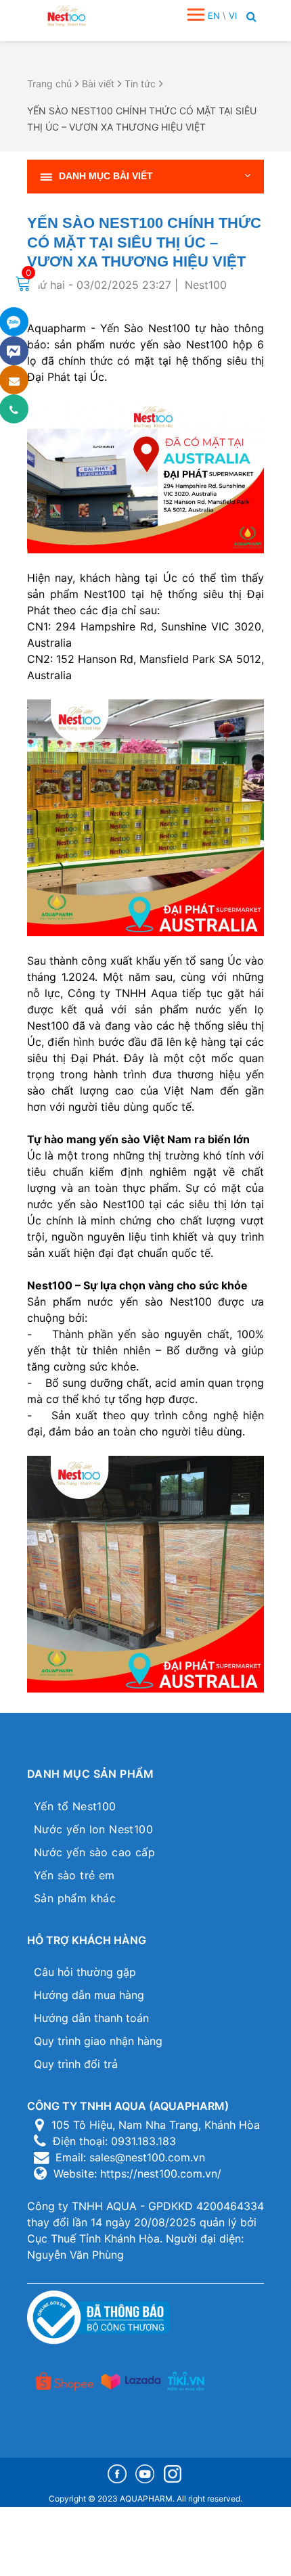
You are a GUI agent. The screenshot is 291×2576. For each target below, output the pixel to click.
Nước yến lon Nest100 (93, 1829)
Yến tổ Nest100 (75, 1806)
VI (233, 16)
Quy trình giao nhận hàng (98, 2041)
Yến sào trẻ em (74, 1875)
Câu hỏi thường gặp (85, 1972)
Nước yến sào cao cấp (94, 1852)
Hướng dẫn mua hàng (89, 1995)
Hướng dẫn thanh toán (91, 2018)
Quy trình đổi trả (76, 2064)
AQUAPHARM (146, 2499)
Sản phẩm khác (75, 1898)
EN (214, 16)
